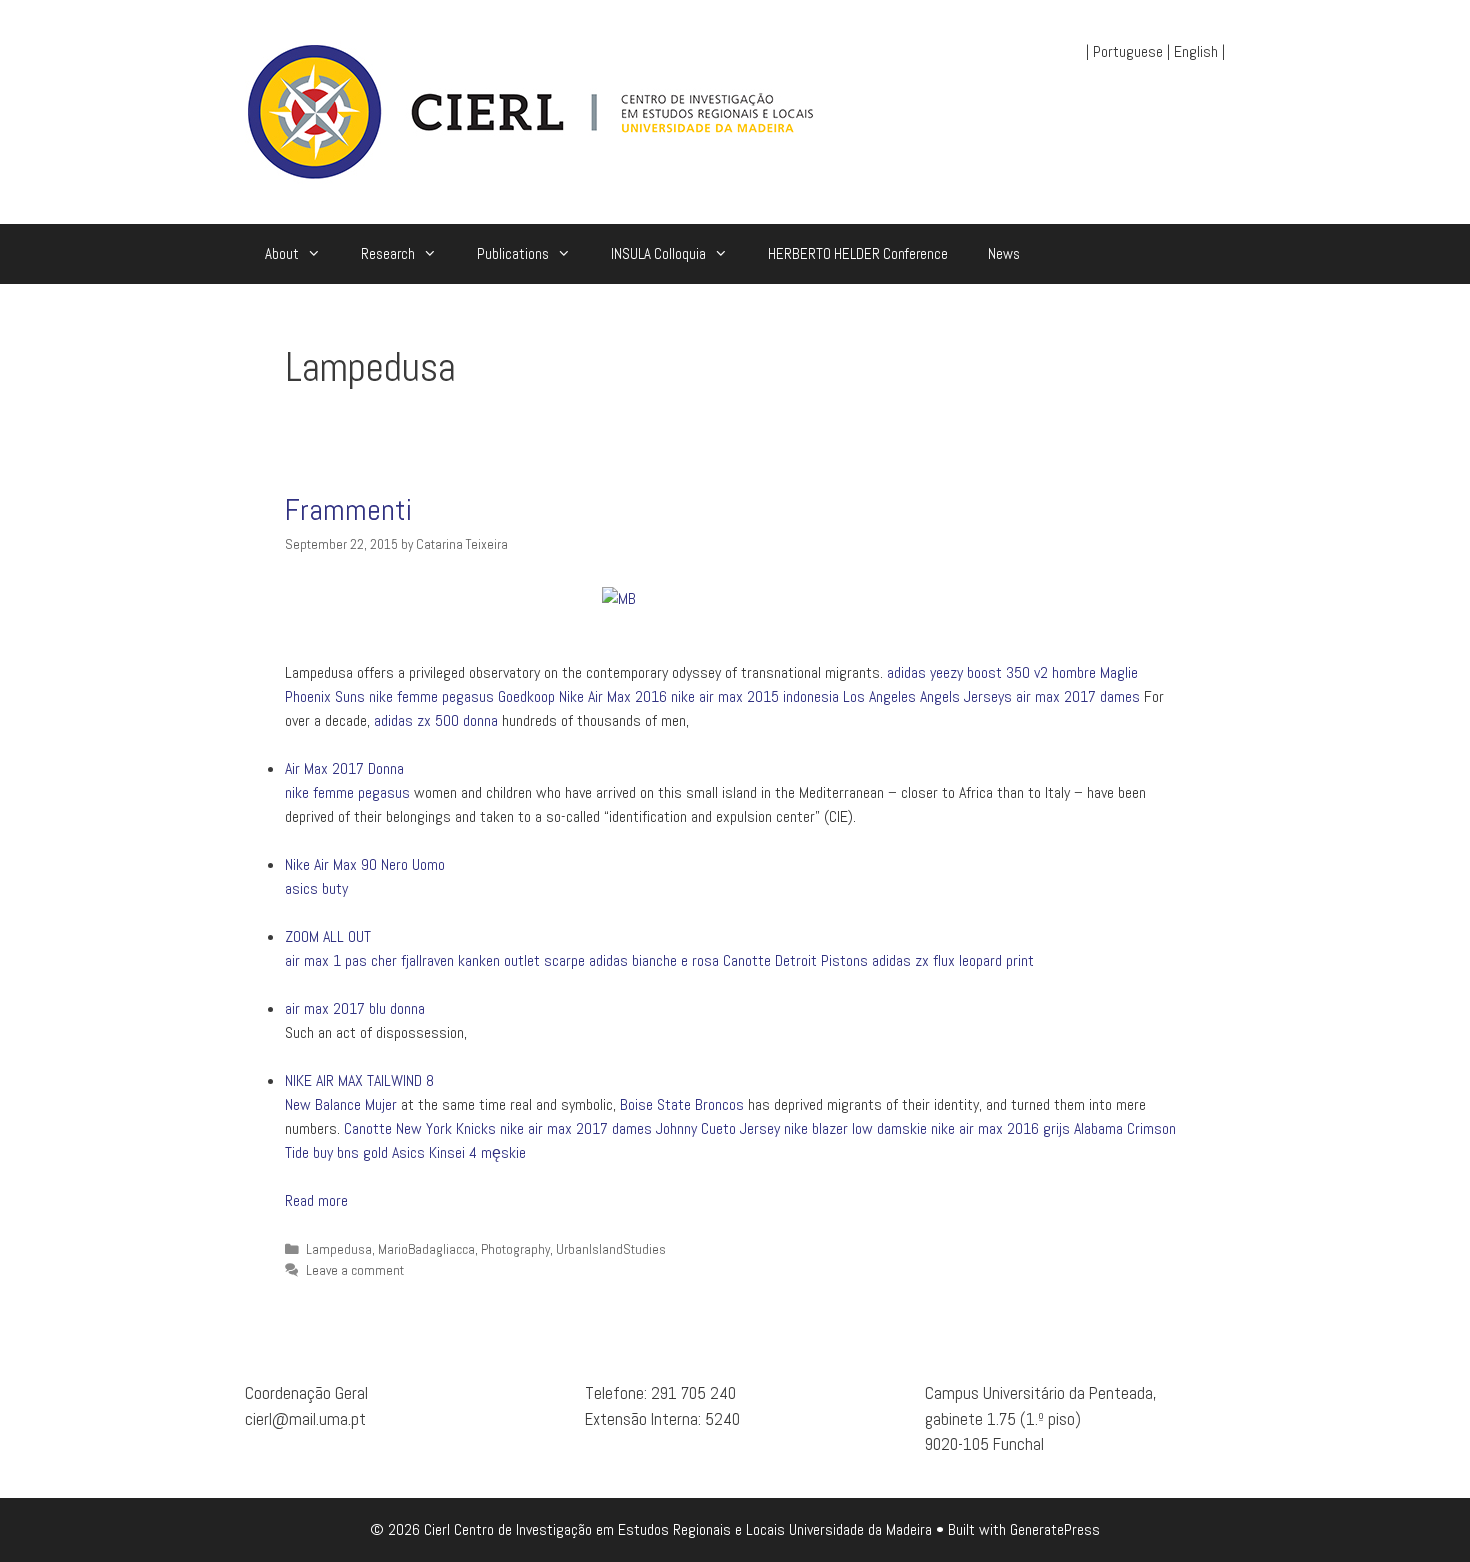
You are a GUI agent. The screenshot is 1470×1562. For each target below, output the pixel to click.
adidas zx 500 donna (436, 720)
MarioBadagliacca (426, 1249)
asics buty (316, 888)
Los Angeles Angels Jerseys (927, 696)
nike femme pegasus (431, 696)
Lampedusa (339, 1249)
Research (388, 253)
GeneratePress (1055, 1529)
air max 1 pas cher (341, 960)
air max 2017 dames (1078, 696)
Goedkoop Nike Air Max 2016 (582, 696)
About (282, 253)
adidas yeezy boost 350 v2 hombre (991, 672)
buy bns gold (350, 1152)
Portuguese (1128, 51)
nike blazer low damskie (855, 1128)
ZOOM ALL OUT (328, 936)
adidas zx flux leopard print (953, 960)
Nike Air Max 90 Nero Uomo (365, 864)
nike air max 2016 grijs (1000, 1128)
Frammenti (348, 510)
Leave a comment (355, 1270)
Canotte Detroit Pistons (795, 960)
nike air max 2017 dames (576, 1128)
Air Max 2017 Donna (344, 768)
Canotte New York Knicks (420, 1128)
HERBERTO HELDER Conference (858, 253)
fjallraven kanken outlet (470, 960)
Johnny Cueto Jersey (718, 1128)
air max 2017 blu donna (355, 1008)
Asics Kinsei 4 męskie (459, 1152)
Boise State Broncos (682, 1104)
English (1196, 51)
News (1004, 253)
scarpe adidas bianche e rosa (631, 960)
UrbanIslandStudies (611, 1249)
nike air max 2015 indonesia (755, 696)
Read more (316, 1200)
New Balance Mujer (341, 1104)
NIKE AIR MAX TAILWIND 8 (359, 1080)
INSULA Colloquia (658, 253)
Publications (513, 253)
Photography (515, 1249)
